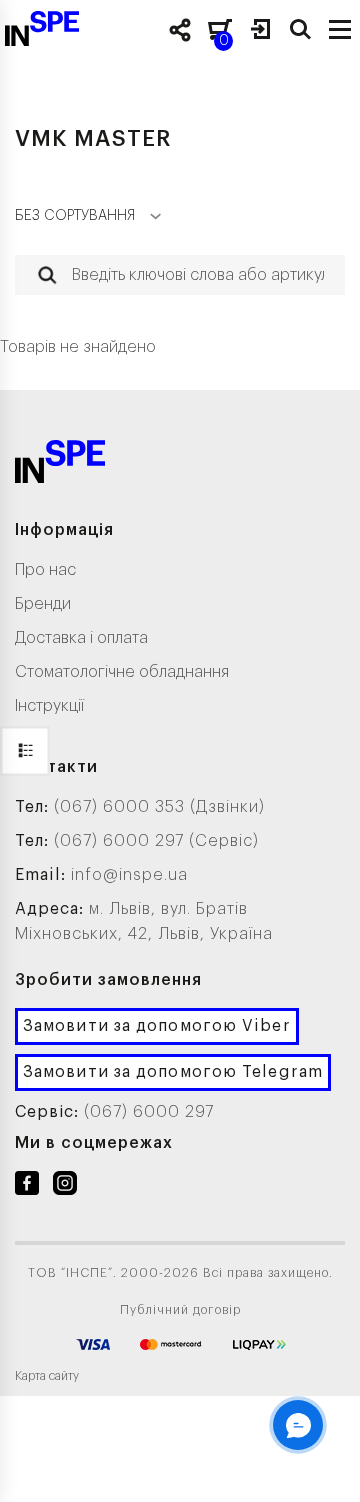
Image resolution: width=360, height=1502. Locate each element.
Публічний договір (180, 1310)
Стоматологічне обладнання (122, 672)
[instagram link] (65, 1187)
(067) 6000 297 (149, 1112)
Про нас (45, 570)
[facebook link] (27, 1187)
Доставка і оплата (81, 638)
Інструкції (49, 706)
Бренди (43, 604)
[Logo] (60, 465)
